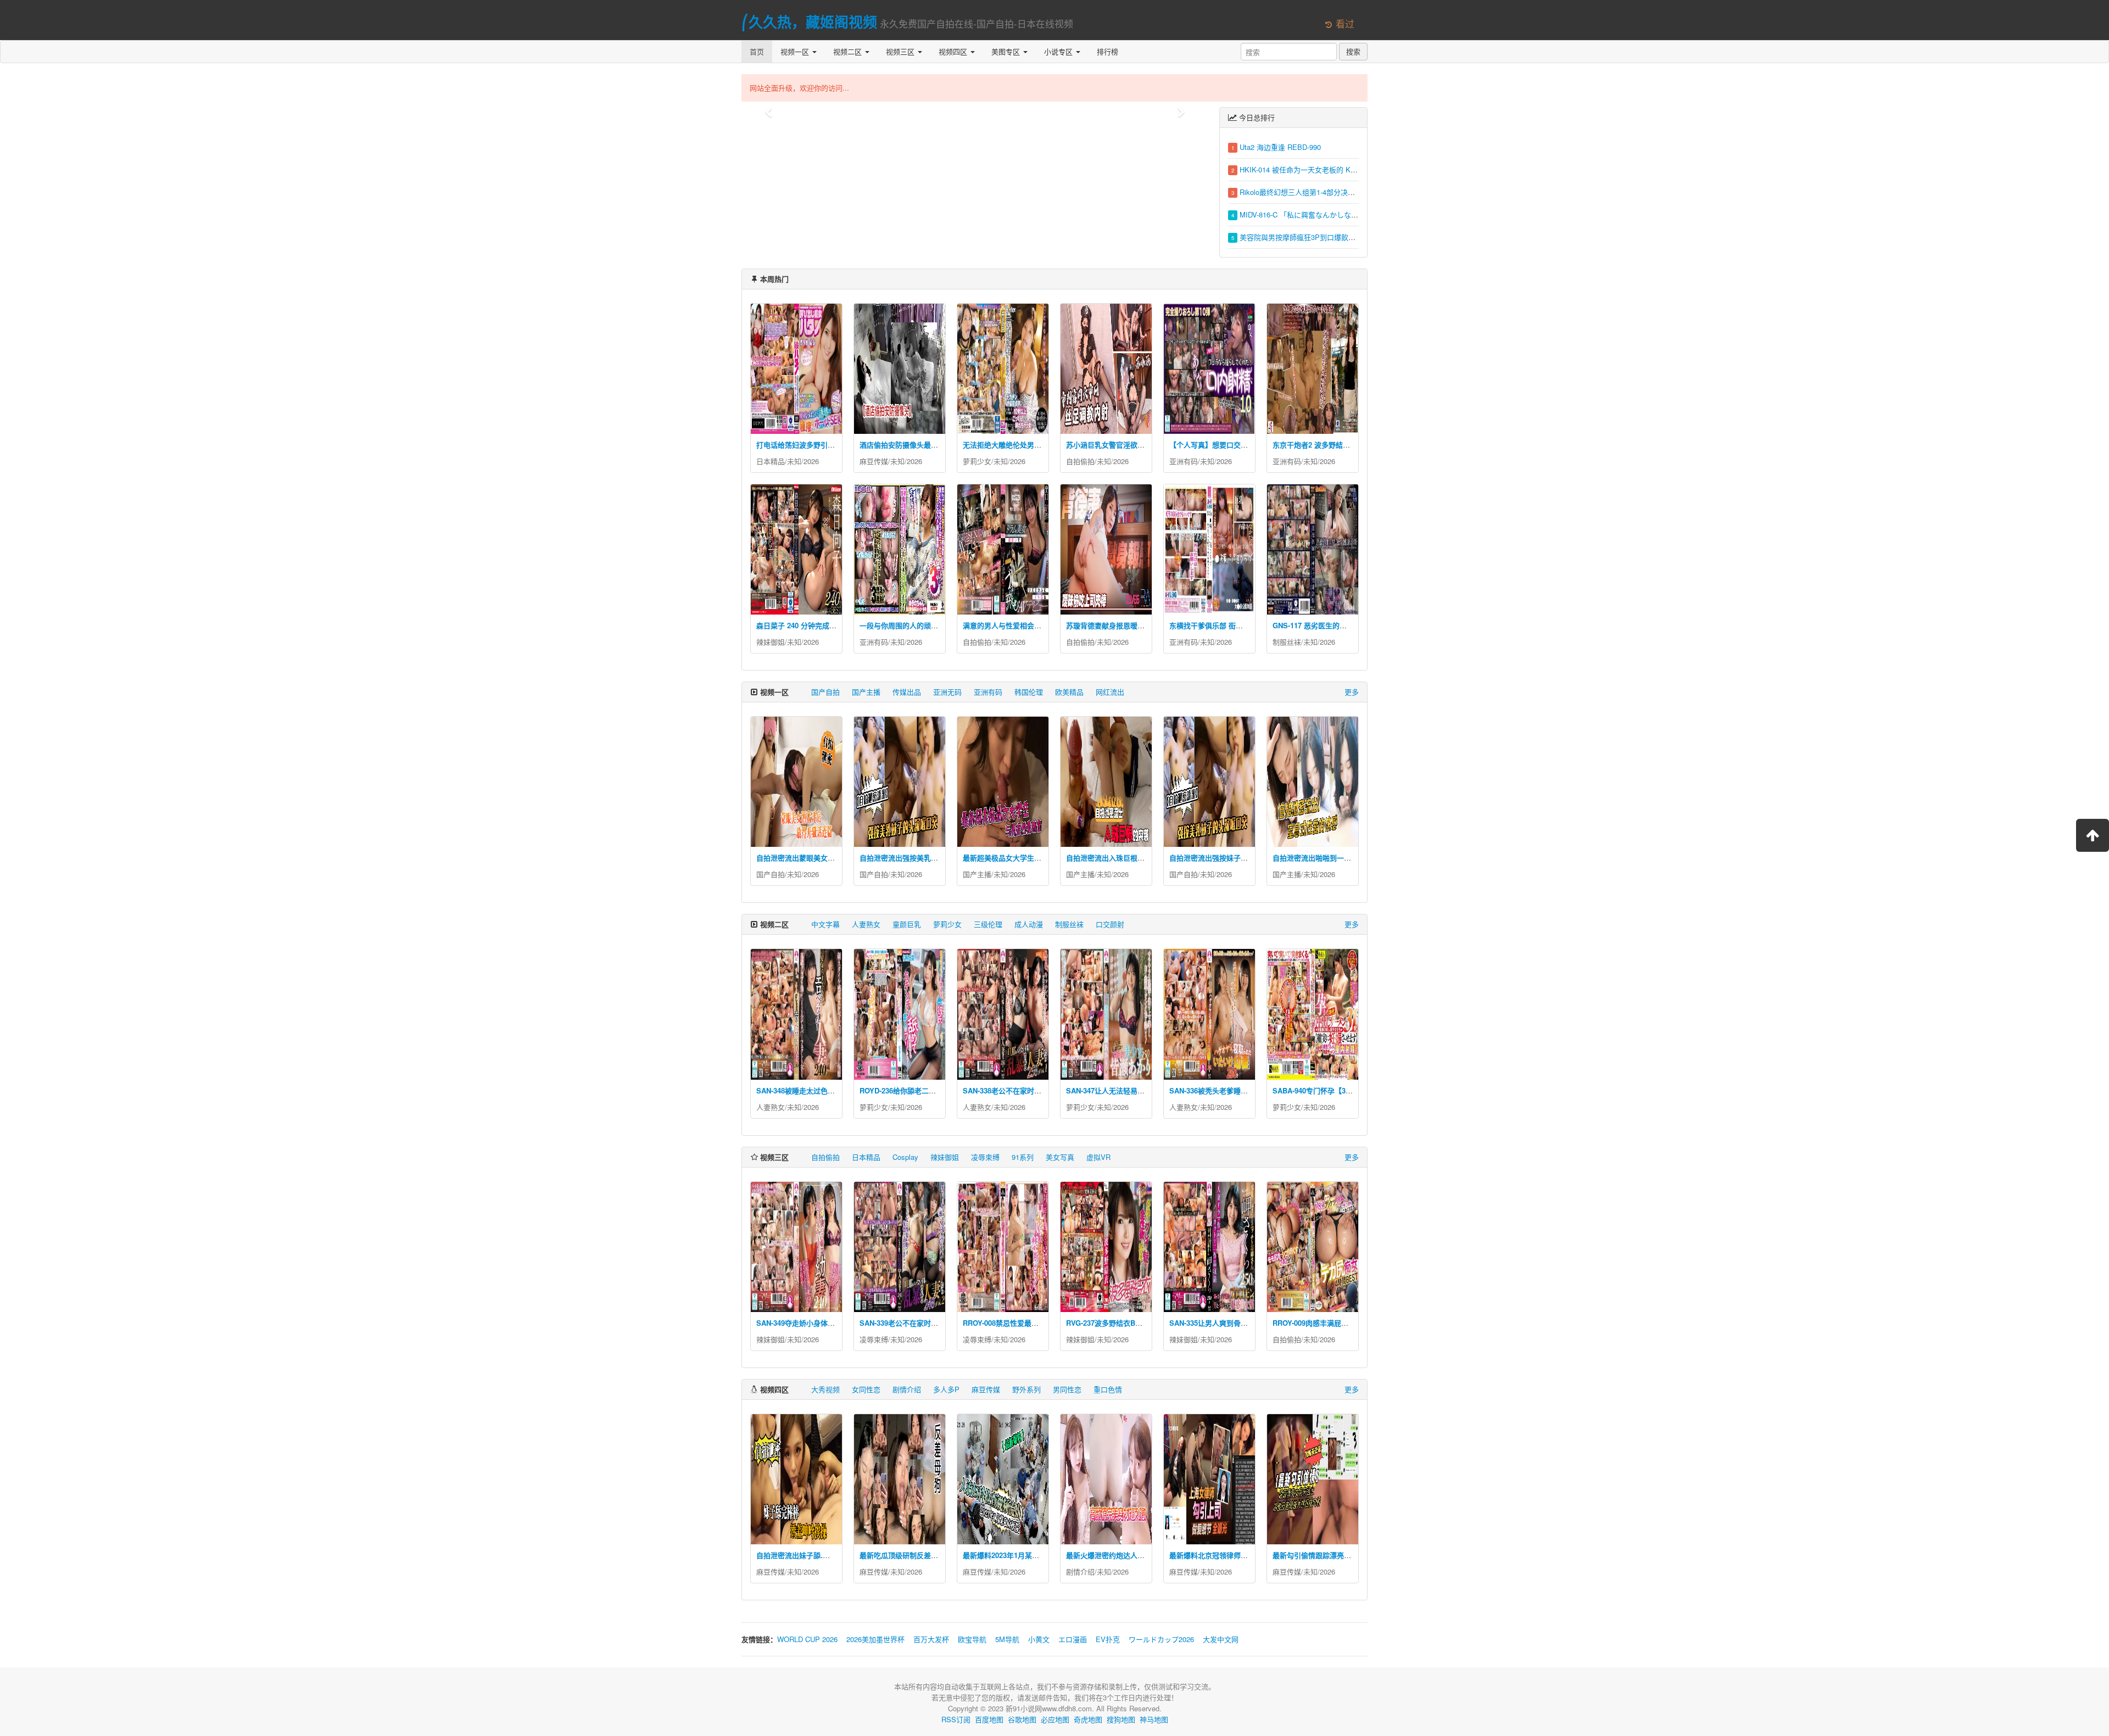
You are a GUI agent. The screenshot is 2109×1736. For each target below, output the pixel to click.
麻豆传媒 (874, 461)
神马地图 (1154, 1719)
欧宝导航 (972, 1639)
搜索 (1353, 51)
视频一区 (796, 51)
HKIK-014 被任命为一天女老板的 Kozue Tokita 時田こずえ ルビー (1344, 169)
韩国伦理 (1029, 692)
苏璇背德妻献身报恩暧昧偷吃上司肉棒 (1127, 625)
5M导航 (1007, 1639)
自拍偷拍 (1080, 461)
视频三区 (901, 51)
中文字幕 (825, 924)
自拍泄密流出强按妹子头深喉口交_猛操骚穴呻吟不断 (1253, 858)
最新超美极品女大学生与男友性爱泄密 (1023, 858)
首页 (757, 51)
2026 (811, 461)
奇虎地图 (1088, 1719)
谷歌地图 (1022, 1719)
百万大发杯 (931, 1639)
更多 (1352, 692)
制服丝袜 (1287, 642)
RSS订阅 (956, 1719)
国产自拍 (825, 692)
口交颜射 (1110, 924)
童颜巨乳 (907, 924)
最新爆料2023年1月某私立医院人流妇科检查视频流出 (1047, 1555)
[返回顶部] (2093, 835)
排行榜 (1107, 51)
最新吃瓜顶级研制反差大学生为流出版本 (924, 1555)
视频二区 (849, 51)
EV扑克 (1108, 1639)
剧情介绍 (907, 1389)
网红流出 (1110, 692)
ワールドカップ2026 (1161, 1639)
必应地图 (1055, 1719)
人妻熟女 (866, 924)
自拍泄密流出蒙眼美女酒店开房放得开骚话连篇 (831, 858)
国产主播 (866, 692)
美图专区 (1007, 51)
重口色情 (1108, 1389)
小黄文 (1039, 1639)
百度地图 (989, 1719)
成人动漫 (1029, 924)
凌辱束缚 (985, 1157)
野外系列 (1026, 1389)
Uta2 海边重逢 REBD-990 (1280, 147)
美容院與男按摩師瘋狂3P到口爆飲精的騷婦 (1308, 237)
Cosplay (905, 1157)
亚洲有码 (1184, 461)
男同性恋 (1067, 1389)
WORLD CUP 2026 (807, 1639)
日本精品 (771, 461)
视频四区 (954, 51)
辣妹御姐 (771, 642)
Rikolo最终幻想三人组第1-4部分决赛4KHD (1307, 192)
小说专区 (1059, 51)
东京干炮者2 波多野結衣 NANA (1322, 445)
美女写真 (1060, 1157)
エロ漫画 (1073, 1639)
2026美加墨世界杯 (875, 1639)
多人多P (946, 1389)
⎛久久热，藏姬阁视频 (809, 22)
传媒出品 (907, 692)
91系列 (1023, 1157)
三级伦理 (988, 924)
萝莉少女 (977, 461)
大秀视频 (825, 1389)
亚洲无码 (947, 692)
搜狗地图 (1121, 1719)
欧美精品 (1069, 692)
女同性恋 (866, 1389)
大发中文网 (1221, 1639)
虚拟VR (1098, 1157)
